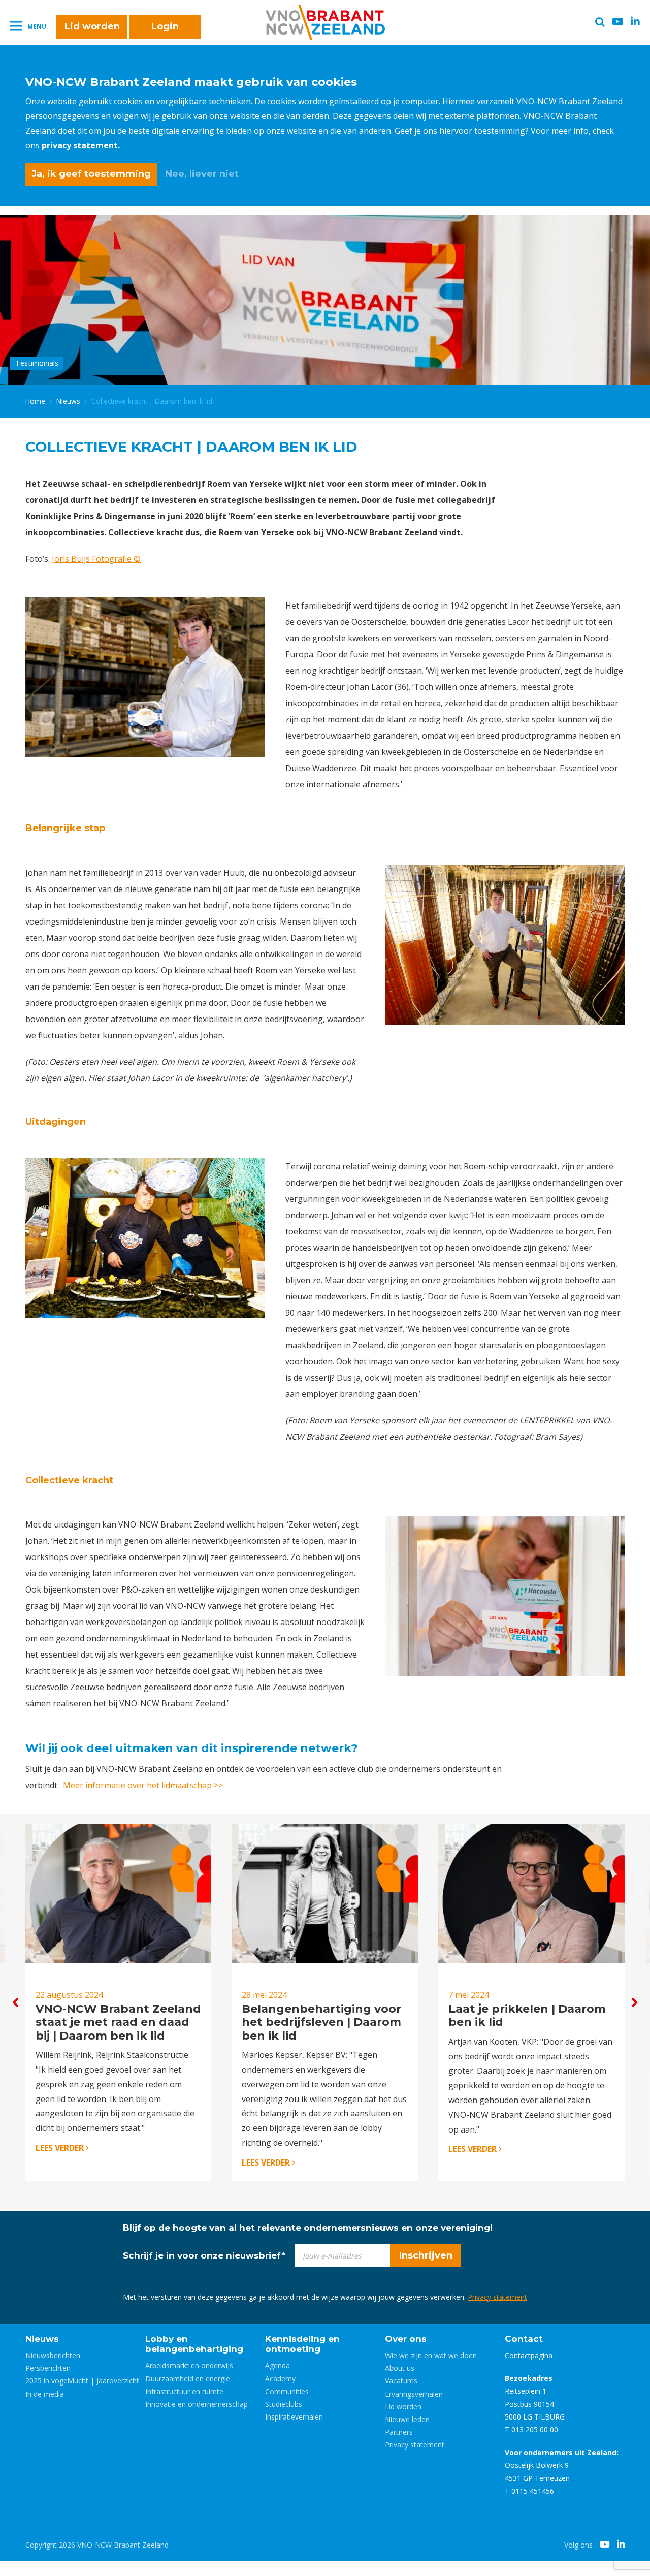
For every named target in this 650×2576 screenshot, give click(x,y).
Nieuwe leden (407, 2419)
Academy (280, 2379)
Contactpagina (529, 2355)
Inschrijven (426, 2255)
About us (400, 2368)
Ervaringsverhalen (414, 2394)
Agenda (278, 2365)
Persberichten (48, 2368)
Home (35, 401)
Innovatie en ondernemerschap (197, 2404)
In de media (45, 2394)
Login (165, 26)
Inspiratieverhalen (294, 2417)
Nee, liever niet (202, 174)
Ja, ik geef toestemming (91, 174)
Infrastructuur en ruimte (184, 2391)
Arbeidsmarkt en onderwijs (189, 2365)
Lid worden (92, 26)
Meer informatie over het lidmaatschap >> (143, 1785)
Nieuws (68, 401)
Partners (399, 2432)
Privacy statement (497, 2297)
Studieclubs (284, 2404)
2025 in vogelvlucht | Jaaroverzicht (82, 2381)
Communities (287, 2391)
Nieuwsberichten (53, 2355)
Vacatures (401, 2381)
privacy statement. (81, 145)
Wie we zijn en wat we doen (431, 2355)
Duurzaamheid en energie (188, 2379)
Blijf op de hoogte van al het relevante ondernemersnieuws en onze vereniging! (308, 2228)
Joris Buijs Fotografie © (96, 559)
